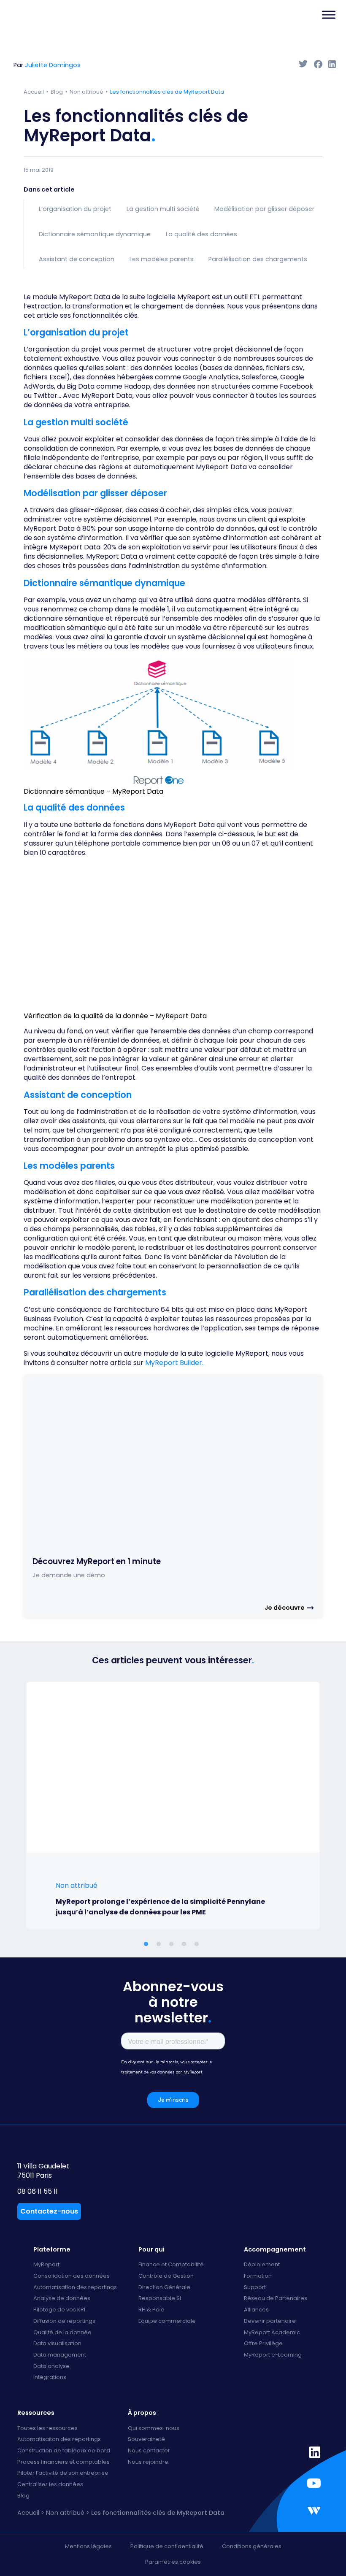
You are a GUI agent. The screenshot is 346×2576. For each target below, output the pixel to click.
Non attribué (86, 92)
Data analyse (51, 2367)
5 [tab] (198, 1944)
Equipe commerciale (167, 2321)
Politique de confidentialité (167, 2546)
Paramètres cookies (173, 2562)
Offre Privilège (263, 2344)
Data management (60, 2355)
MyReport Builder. (174, 1363)
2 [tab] (160, 1944)
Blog (57, 92)
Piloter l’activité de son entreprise (63, 2473)
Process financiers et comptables (64, 2462)
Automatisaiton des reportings (59, 2439)
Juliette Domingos (53, 65)
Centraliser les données (50, 2485)
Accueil (34, 92)
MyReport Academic (272, 2333)
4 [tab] (186, 1944)
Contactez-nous (49, 2211)
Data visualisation (57, 2344)
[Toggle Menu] (329, 15)
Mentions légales (88, 2546)
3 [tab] (173, 1944)
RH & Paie (151, 2310)
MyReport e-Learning (273, 2355)
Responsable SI (160, 2299)
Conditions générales (252, 2546)
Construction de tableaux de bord (64, 2451)
